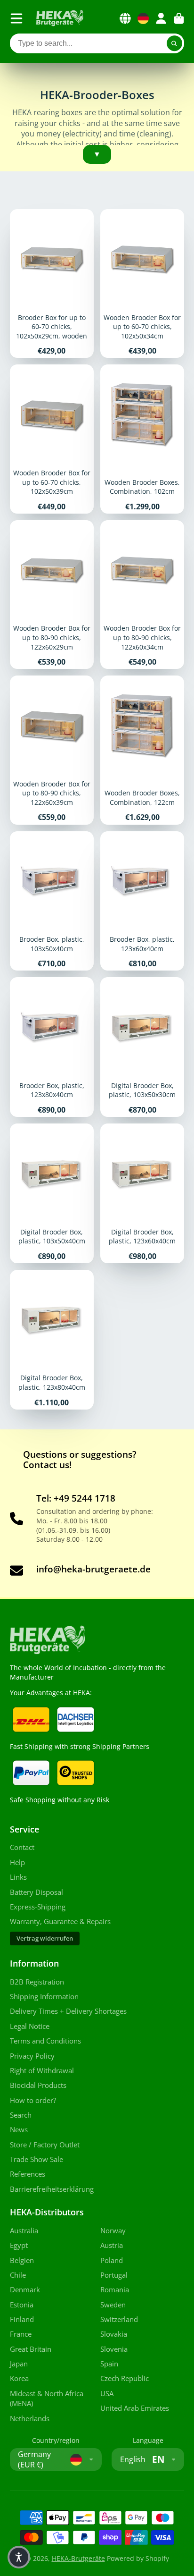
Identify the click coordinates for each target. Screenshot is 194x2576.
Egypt (19, 2245)
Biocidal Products (38, 2085)
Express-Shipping (38, 1907)
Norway (113, 2231)
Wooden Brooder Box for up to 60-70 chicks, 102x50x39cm (52, 439)
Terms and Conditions (45, 2041)
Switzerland (119, 2319)
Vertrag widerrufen (45, 1938)
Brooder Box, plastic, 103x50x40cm (52, 901)
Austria (112, 2245)
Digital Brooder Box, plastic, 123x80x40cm (52, 1340)
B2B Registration (37, 1982)
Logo (60, 18)
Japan (19, 2364)
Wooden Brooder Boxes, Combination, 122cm (142, 750)
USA (107, 2394)
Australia (24, 2231)
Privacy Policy (32, 2056)
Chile (18, 2275)
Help (17, 1862)
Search (21, 2115)
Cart (179, 18)
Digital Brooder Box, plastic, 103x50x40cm (52, 1193)
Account (161, 18)
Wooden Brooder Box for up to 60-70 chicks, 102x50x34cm (142, 283)
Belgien (22, 2260)
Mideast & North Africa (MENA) (47, 2399)
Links (18, 1877)
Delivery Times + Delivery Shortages (68, 2011)
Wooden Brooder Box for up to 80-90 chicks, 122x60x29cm (52, 595)
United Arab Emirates (135, 2408)
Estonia (22, 2305)
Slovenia (114, 2349)
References (28, 2174)
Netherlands (30, 2419)
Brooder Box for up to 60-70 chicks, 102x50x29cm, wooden (52, 283)
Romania (115, 2290)
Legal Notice (30, 2026)
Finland (22, 2319)
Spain (109, 2364)
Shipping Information (44, 1997)
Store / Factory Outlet (45, 2145)
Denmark (25, 2290)
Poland (112, 2260)
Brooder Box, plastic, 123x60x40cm (142, 901)
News (19, 2130)
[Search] (175, 43)
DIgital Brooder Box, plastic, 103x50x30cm (142, 1047)
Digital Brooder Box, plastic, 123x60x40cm (142, 1193)
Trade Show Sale (36, 2159)
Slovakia (114, 2334)
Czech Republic (125, 2378)
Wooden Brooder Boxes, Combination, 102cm (142, 439)
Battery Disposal (36, 1892)
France (21, 2334)
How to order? (33, 2100)
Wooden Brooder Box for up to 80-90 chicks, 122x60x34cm (142, 595)
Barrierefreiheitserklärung (52, 2189)
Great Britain (31, 2349)
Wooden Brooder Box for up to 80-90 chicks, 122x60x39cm (52, 750)
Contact (22, 1847)
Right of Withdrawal (42, 2071)
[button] (19, 2557)
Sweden (113, 2305)
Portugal (114, 2275)
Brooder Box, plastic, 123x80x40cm (52, 1047)
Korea (19, 2378)
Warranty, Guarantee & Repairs (60, 1921)
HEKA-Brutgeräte (78, 2558)
